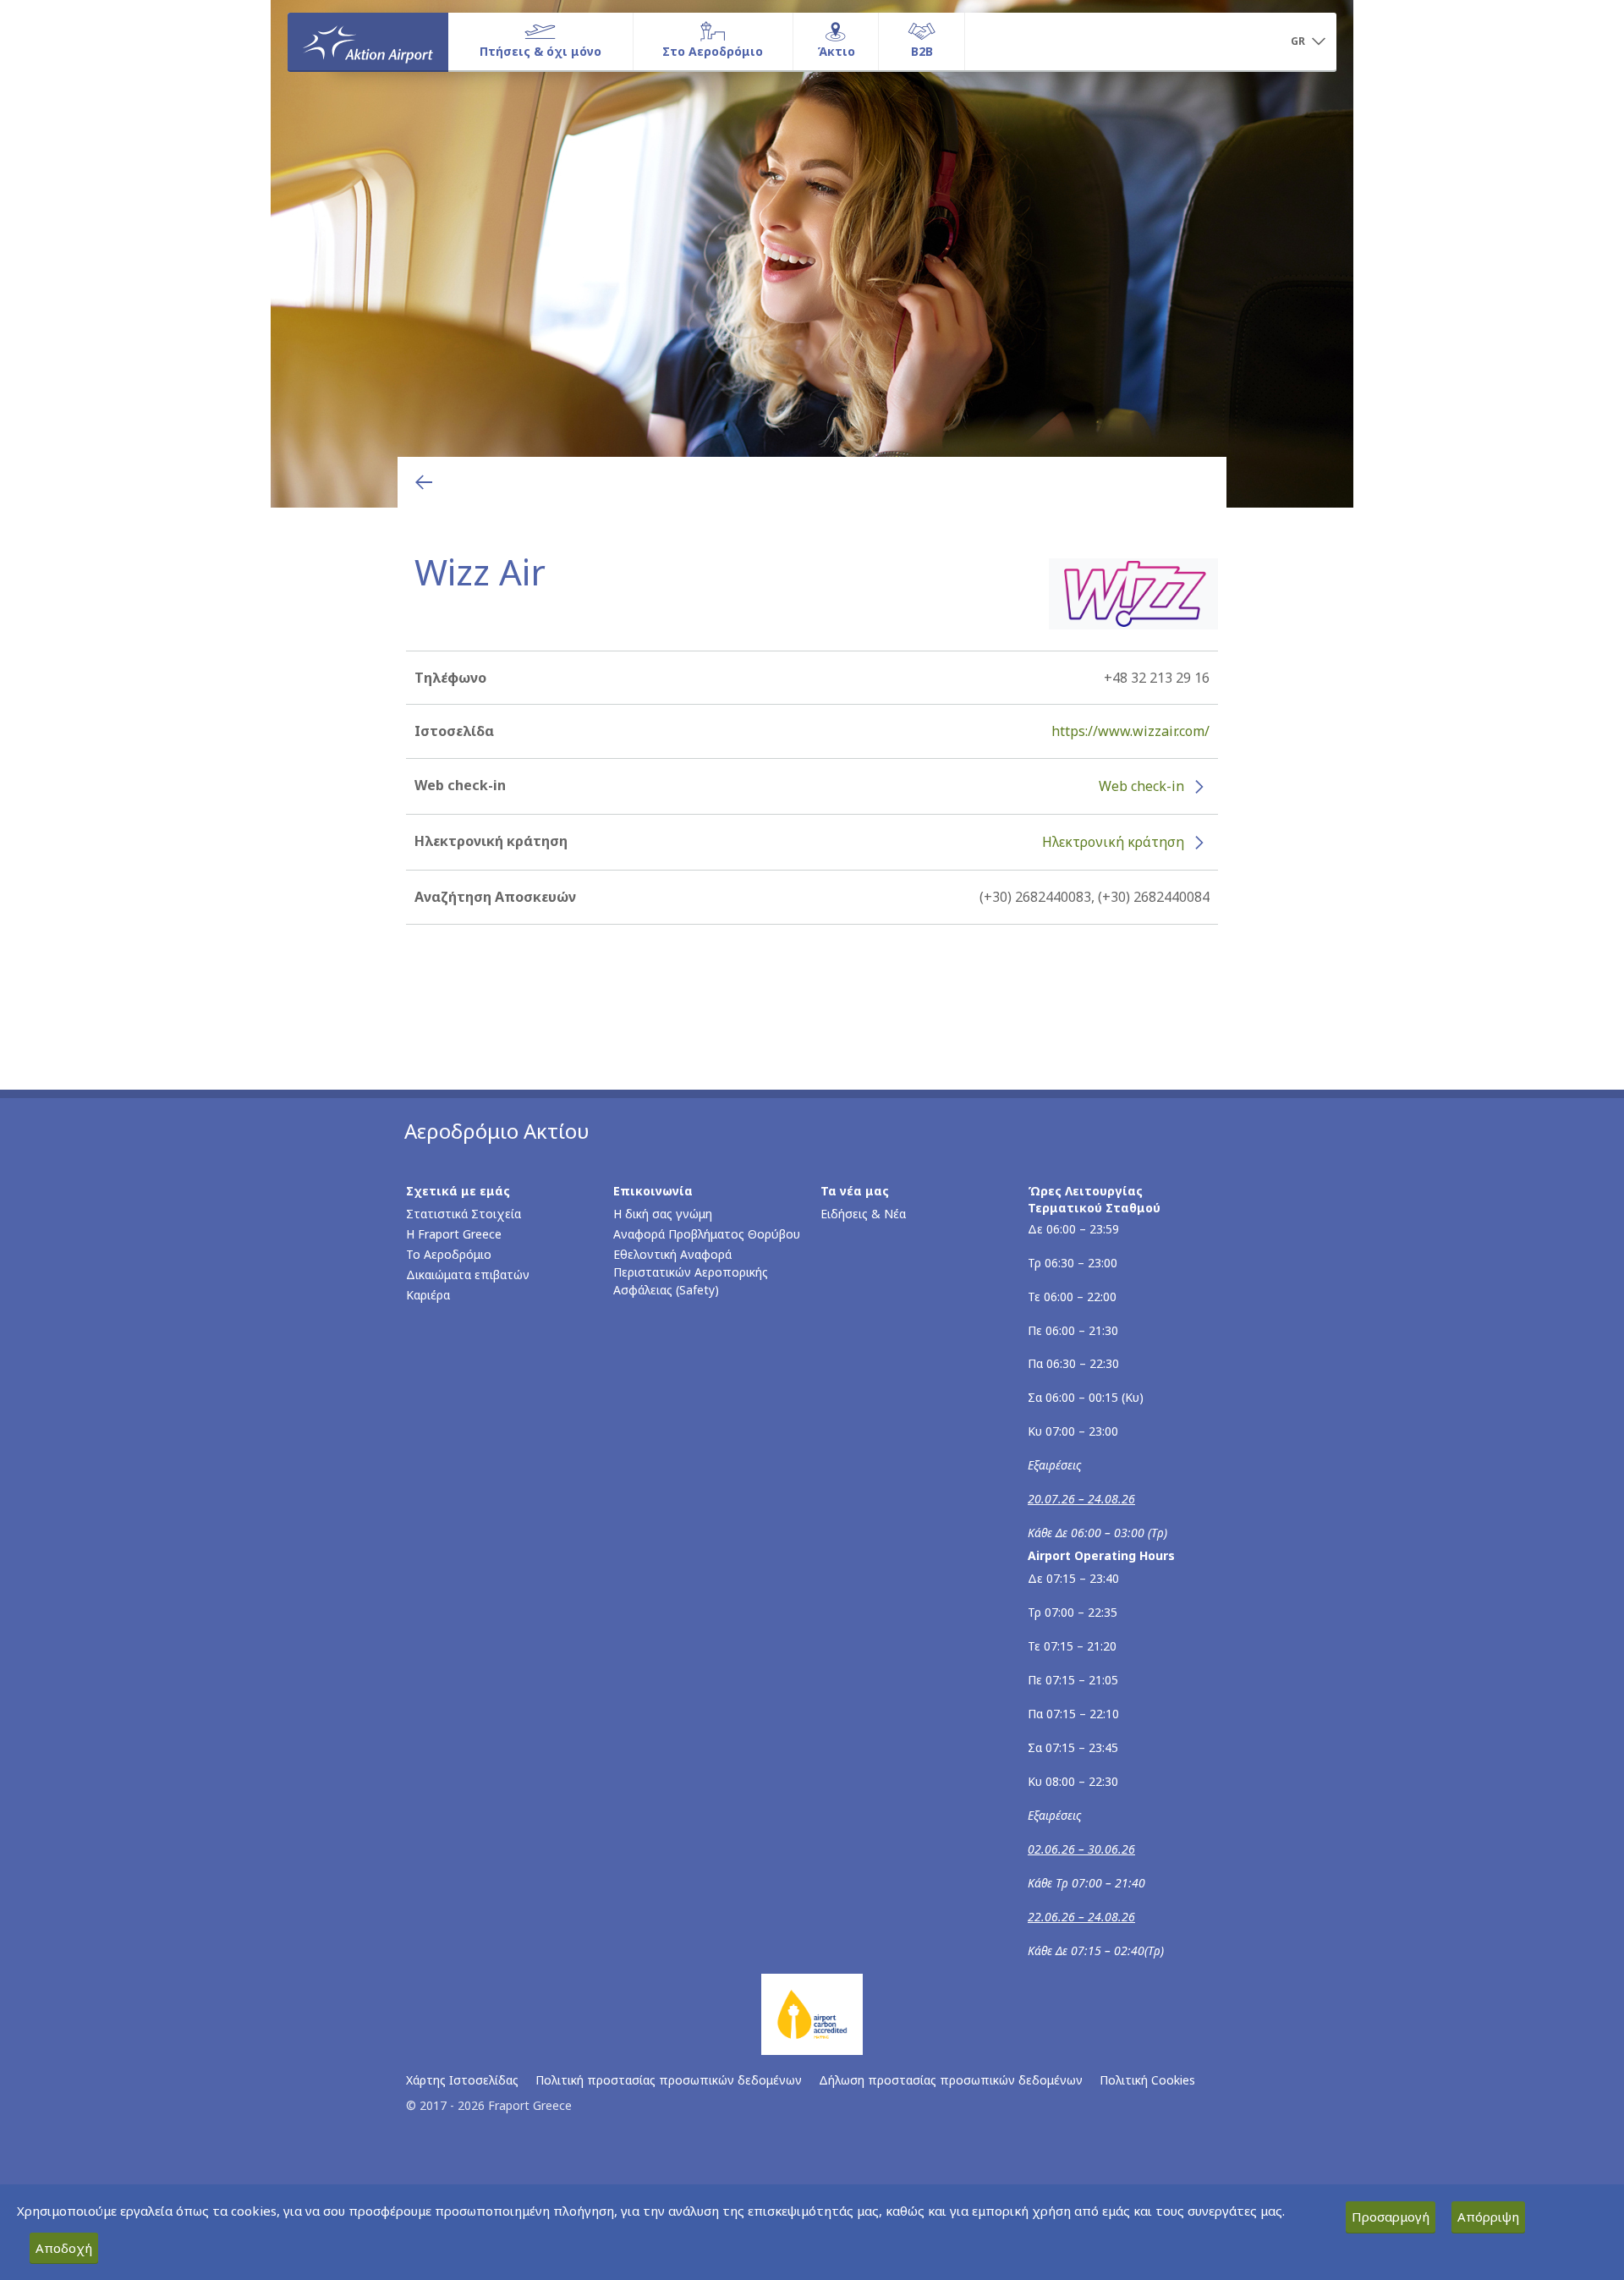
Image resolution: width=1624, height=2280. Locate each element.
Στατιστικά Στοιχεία (464, 1214)
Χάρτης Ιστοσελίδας (462, 2080)
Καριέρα (428, 1295)
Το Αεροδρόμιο (449, 1254)
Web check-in (1141, 786)
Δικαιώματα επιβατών (468, 1275)
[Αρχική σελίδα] (368, 41)
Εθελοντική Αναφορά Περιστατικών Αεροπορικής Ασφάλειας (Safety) (691, 1272)
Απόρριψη (1488, 2217)
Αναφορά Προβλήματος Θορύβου (707, 1234)
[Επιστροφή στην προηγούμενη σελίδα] (424, 482)
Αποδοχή (64, 2248)
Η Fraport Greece (454, 1234)
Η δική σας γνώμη (663, 1214)
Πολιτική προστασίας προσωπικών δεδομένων (669, 2080)
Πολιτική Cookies (1147, 2080)
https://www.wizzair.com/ (1130, 731)
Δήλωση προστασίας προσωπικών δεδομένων (951, 2080)
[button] (1308, 42)
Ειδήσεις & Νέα (863, 1214)
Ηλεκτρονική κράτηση (1113, 842)
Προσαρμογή (1391, 2217)
